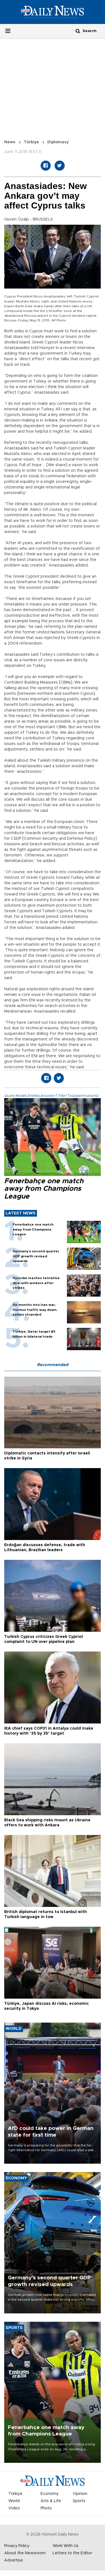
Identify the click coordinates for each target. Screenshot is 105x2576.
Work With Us (66, 2546)
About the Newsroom (25, 2553)
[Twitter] (60, 166)
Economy (50, 2494)
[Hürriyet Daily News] (53, 12)
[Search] (78, 31)
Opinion (80, 2494)
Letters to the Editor (72, 2553)
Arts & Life (51, 2501)
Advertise (14, 2560)
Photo (46, 2508)
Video (14, 2508)
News (10, 142)
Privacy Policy (17, 2546)
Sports (79, 2501)
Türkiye (31, 142)
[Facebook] (46, 166)
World (14, 2501)
